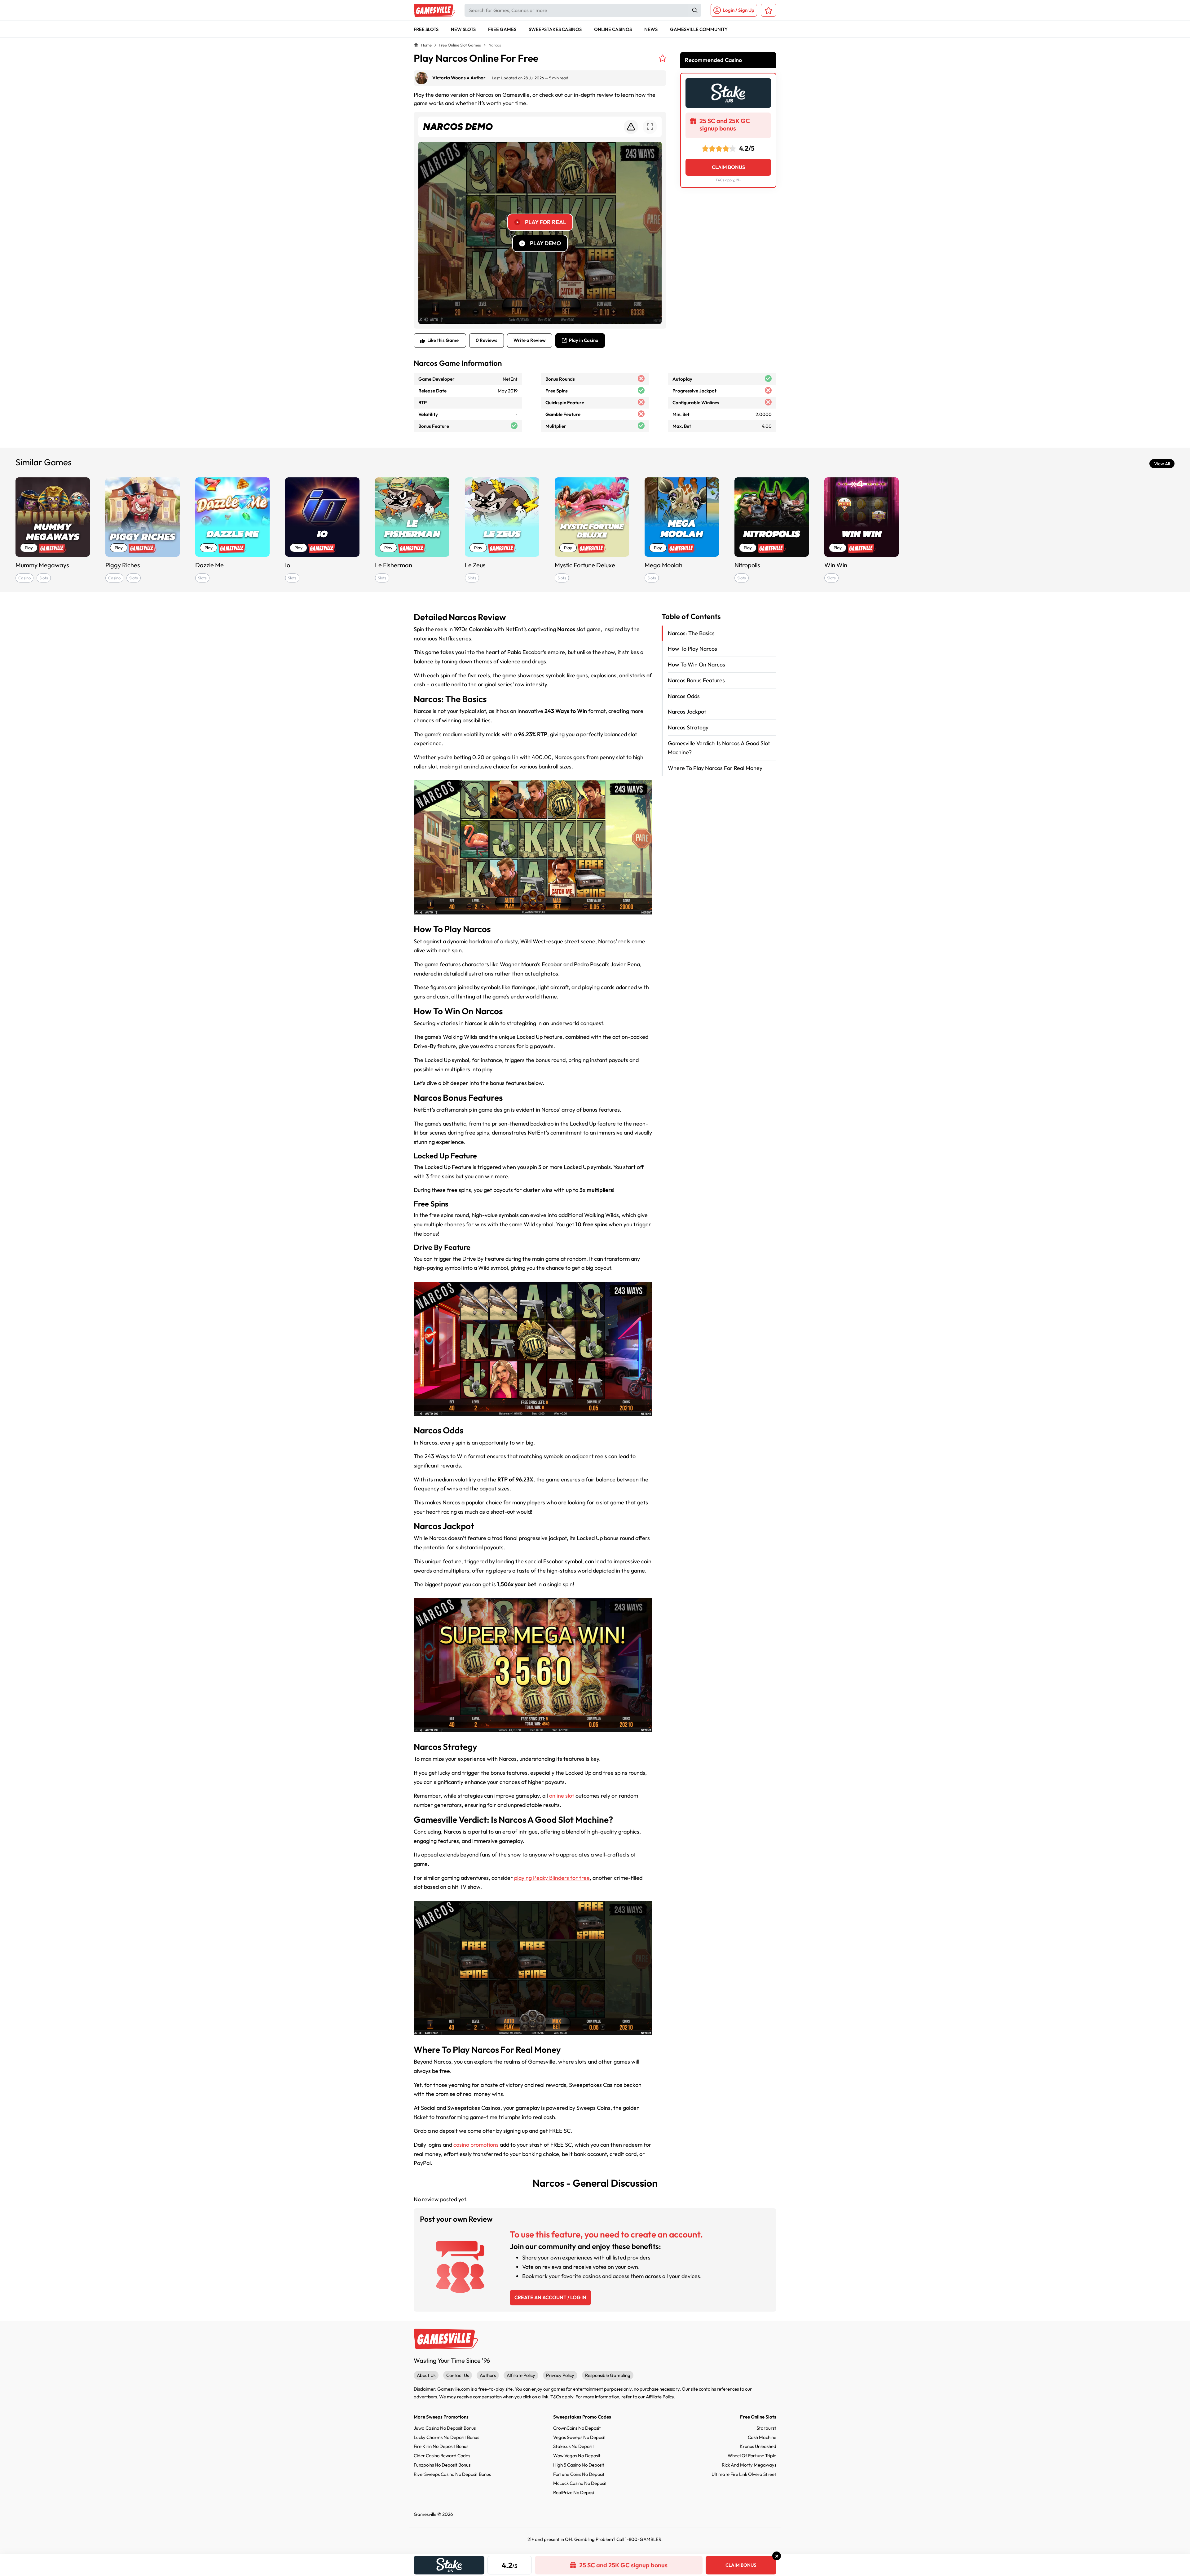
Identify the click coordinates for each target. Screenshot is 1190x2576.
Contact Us (458, 2375)
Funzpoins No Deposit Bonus (442, 2465)
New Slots (463, 29)
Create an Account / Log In (550, 2297)
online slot (562, 1796)
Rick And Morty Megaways (749, 2465)
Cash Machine (762, 2437)
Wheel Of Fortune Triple (752, 2456)
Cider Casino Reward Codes (442, 2456)
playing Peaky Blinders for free (552, 1878)
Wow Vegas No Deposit (577, 2456)
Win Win (836, 565)
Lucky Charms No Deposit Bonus (446, 2437)
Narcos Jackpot (687, 712)
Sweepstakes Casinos (555, 29)
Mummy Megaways (42, 565)
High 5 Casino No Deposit (579, 2465)
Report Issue (631, 127)
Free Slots (426, 29)
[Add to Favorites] (663, 58)
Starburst (766, 2428)
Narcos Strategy (688, 727)
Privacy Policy (560, 2375)
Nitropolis (747, 565)
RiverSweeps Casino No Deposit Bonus (452, 2474)
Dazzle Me (209, 565)
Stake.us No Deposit (574, 2446)
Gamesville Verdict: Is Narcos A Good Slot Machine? (719, 748)
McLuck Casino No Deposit (580, 2483)
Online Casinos (613, 29)
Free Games (502, 29)
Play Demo (545, 243)
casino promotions (476, 2145)
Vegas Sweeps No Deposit (580, 2437)
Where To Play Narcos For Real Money (715, 768)
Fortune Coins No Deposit (579, 2474)
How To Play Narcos (692, 649)
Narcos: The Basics (691, 633)
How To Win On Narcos (696, 664)
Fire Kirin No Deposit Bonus (441, 2446)
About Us (426, 2375)
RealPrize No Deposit (575, 2492)
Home (426, 45)
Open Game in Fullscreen (650, 127)
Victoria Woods (449, 78)
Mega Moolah (663, 565)
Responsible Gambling (608, 2375)
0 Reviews (487, 340)
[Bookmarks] (769, 10)
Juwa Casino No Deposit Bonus (445, 2428)
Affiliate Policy (521, 2375)
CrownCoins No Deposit (577, 2428)
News (651, 29)
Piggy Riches (123, 565)
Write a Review (530, 340)
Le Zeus (475, 565)
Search (695, 10)
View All (1162, 464)
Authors (488, 2375)
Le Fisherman (394, 565)
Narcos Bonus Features (696, 680)
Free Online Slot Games (460, 45)
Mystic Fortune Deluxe (585, 565)
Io (288, 565)
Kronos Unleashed (758, 2446)
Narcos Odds (684, 696)
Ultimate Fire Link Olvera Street (744, 2474)
